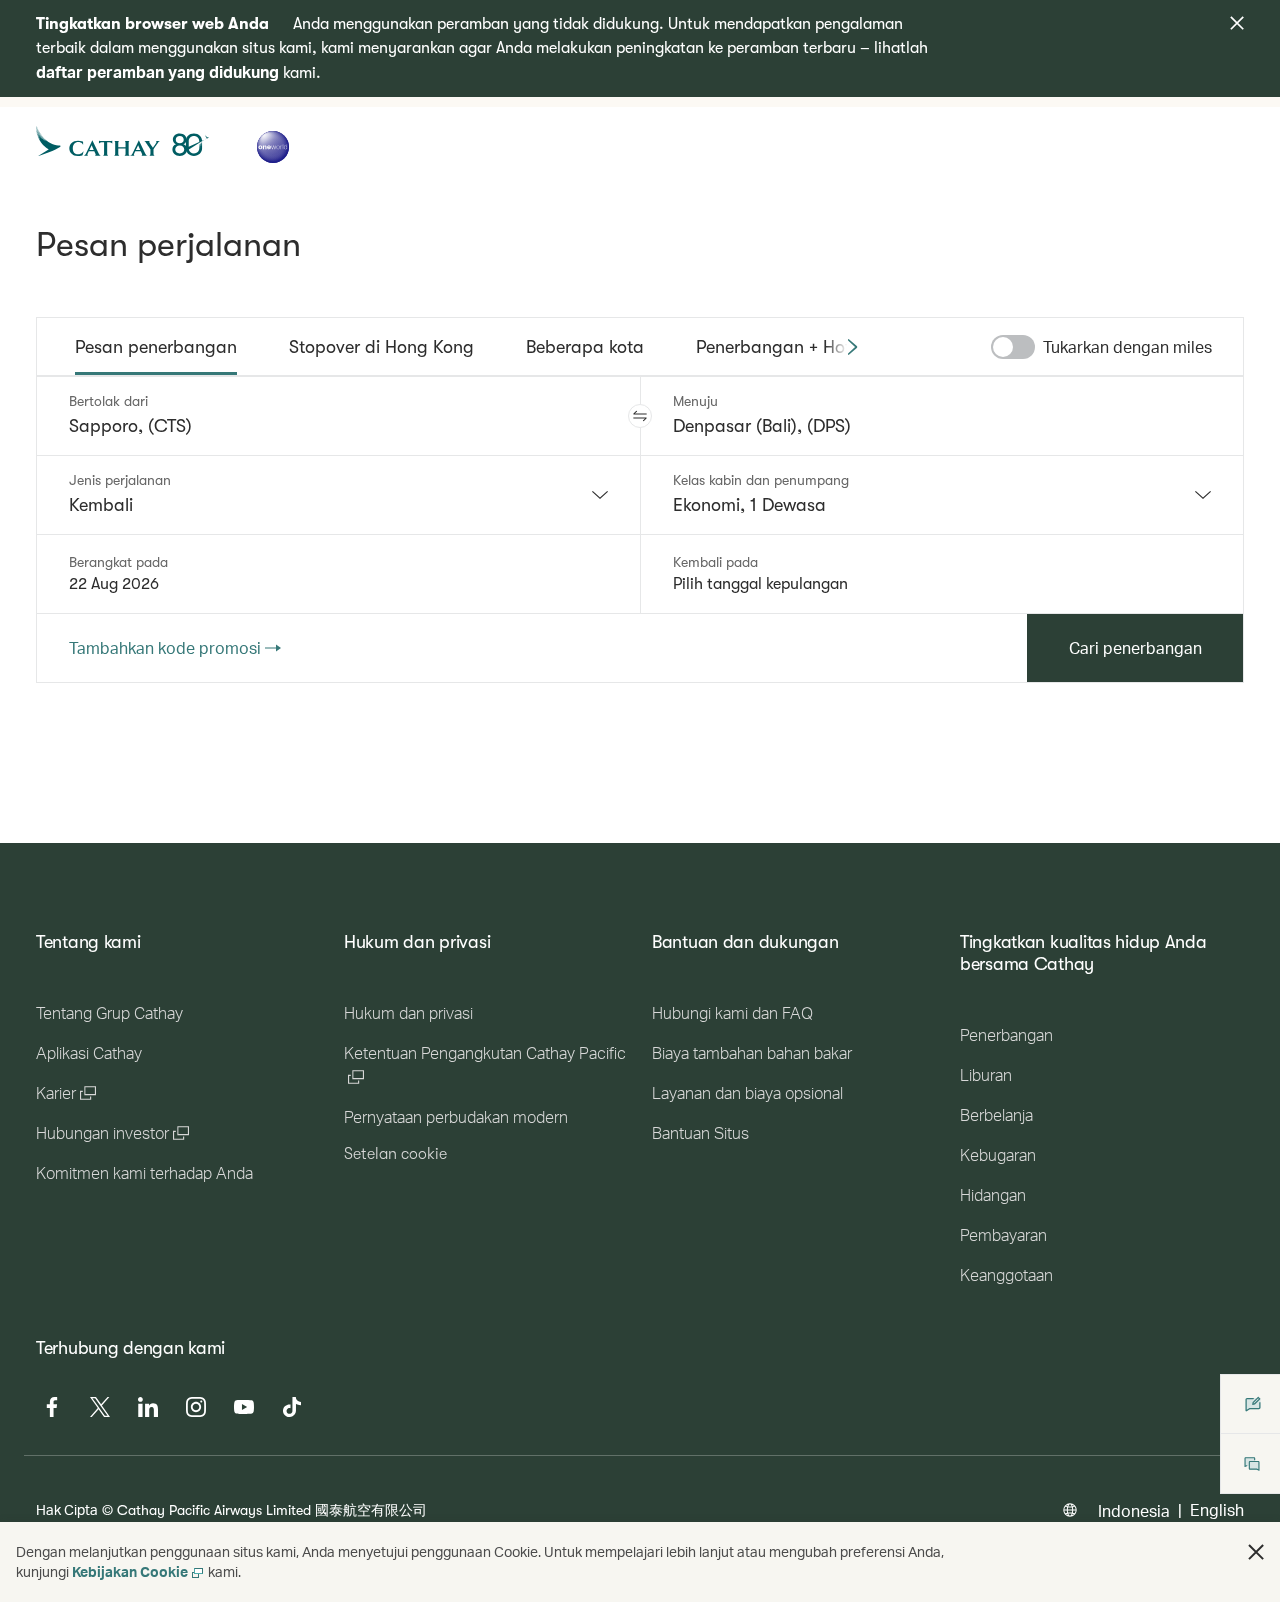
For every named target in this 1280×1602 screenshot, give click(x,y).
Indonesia (1134, 1510)
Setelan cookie (395, 1154)
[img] (1237, 23)
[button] (640, 416)
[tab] (156, 347)
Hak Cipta (67, 1509)
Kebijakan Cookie (130, 1571)
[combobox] (338, 495)
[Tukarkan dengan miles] (1013, 347)
